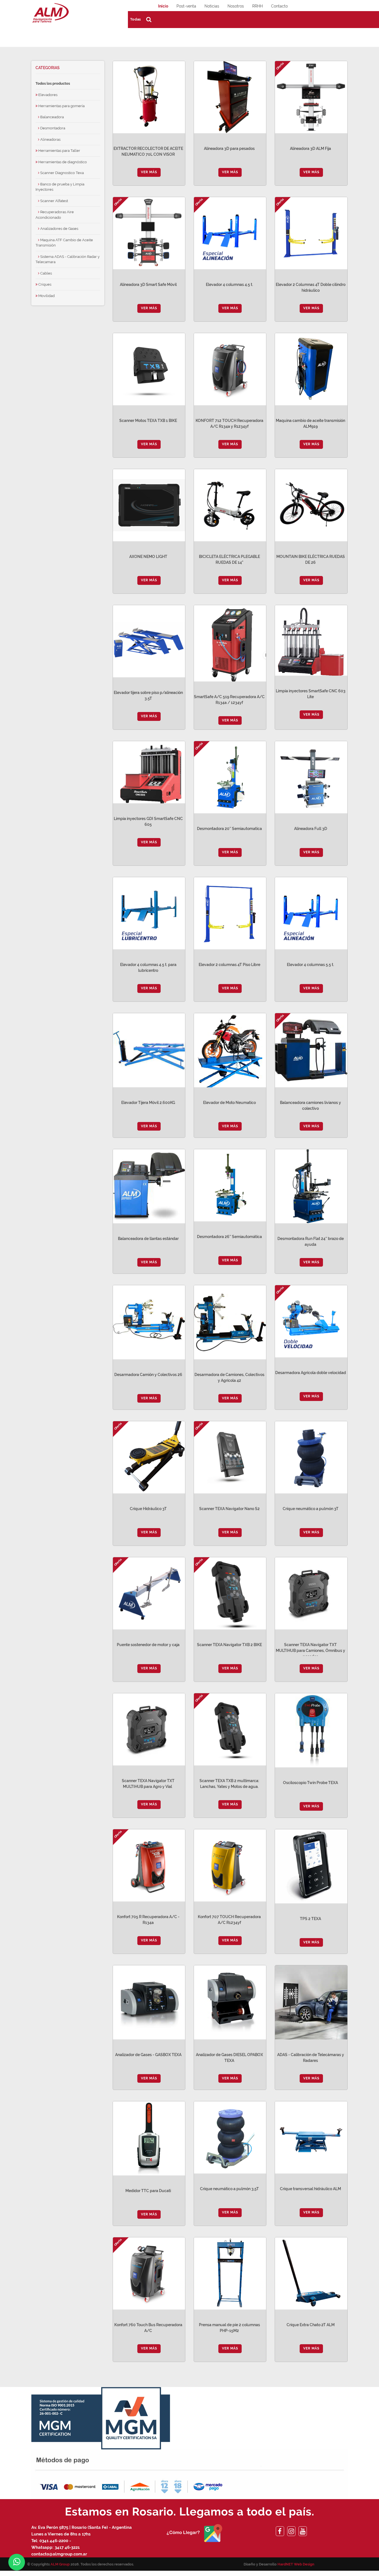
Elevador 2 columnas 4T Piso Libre (229, 965)
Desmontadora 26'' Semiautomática (229, 1237)
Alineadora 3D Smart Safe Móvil (148, 285)
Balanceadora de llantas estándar (148, 1239)
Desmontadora (52, 128)
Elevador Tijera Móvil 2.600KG (148, 1103)
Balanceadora (52, 117)
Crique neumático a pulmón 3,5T (229, 2189)
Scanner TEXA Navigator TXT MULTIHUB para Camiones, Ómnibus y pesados (310, 1651)
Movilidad (46, 296)
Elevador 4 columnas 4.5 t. (229, 285)
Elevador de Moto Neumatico (229, 1103)
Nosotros (236, 6)
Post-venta (186, 6)
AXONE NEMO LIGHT (148, 557)
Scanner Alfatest (54, 201)
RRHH (257, 6)
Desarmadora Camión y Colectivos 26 (148, 1375)
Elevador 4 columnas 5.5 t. (310, 965)
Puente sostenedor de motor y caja (148, 1645)
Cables (46, 273)
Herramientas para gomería (61, 106)
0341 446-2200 (54, 2541)
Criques (44, 284)
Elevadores (47, 95)
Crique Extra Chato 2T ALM (311, 2325)
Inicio (163, 6)
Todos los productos (53, 83)
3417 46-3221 (67, 2547)
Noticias (212, 6)
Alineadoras (50, 139)
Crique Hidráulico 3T (148, 1509)
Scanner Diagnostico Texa (62, 173)
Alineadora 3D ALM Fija (310, 149)
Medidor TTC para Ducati (148, 2191)
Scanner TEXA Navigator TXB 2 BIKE (229, 1645)
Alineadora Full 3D (311, 829)
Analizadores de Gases (59, 229)
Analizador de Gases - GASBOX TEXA (148, 2055)
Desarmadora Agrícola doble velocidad (311, 1373)
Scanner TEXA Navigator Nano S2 (229, 1509)
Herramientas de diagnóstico (62, 162)
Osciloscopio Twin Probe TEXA (310, 1783)
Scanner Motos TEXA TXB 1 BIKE (148, 421)
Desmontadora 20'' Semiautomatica (229, 829)
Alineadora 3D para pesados (229, 149)
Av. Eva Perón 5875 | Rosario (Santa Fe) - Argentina (82, 2527)
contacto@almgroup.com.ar (59, 2554)
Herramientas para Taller (59, 151)
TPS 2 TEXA (310, 1919)
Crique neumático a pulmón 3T (311, 1509)
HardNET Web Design (296, 2564)
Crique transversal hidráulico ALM (310, 2189)
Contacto (279, 6)
